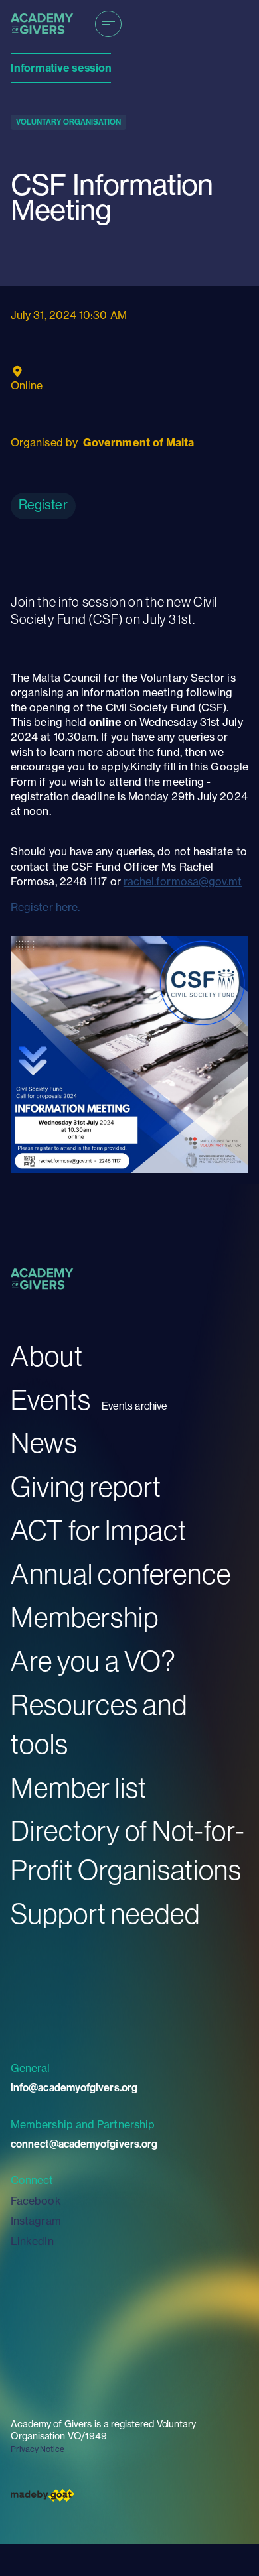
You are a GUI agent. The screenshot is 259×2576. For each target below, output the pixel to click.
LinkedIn (32, 2241)
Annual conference (121, 1574)
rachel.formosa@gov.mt (183, 881)
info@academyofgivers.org (74, 2088)
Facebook (36, 2201)
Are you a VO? (93, 1661)
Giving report (86, 1486)
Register (43, 504)
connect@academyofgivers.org (84, 2144)
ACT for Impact (99, 1530)
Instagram (36, 2221)
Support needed (105, 1913)
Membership (85, 1617)
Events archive (134, 1406)
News (44, 1442)
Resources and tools (99, 1724)
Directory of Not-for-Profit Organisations (128, 1850)
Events (51, 1399)
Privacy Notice (38, 2449)
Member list (79, 1787)
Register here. (45, 907)
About (47, 1356)
